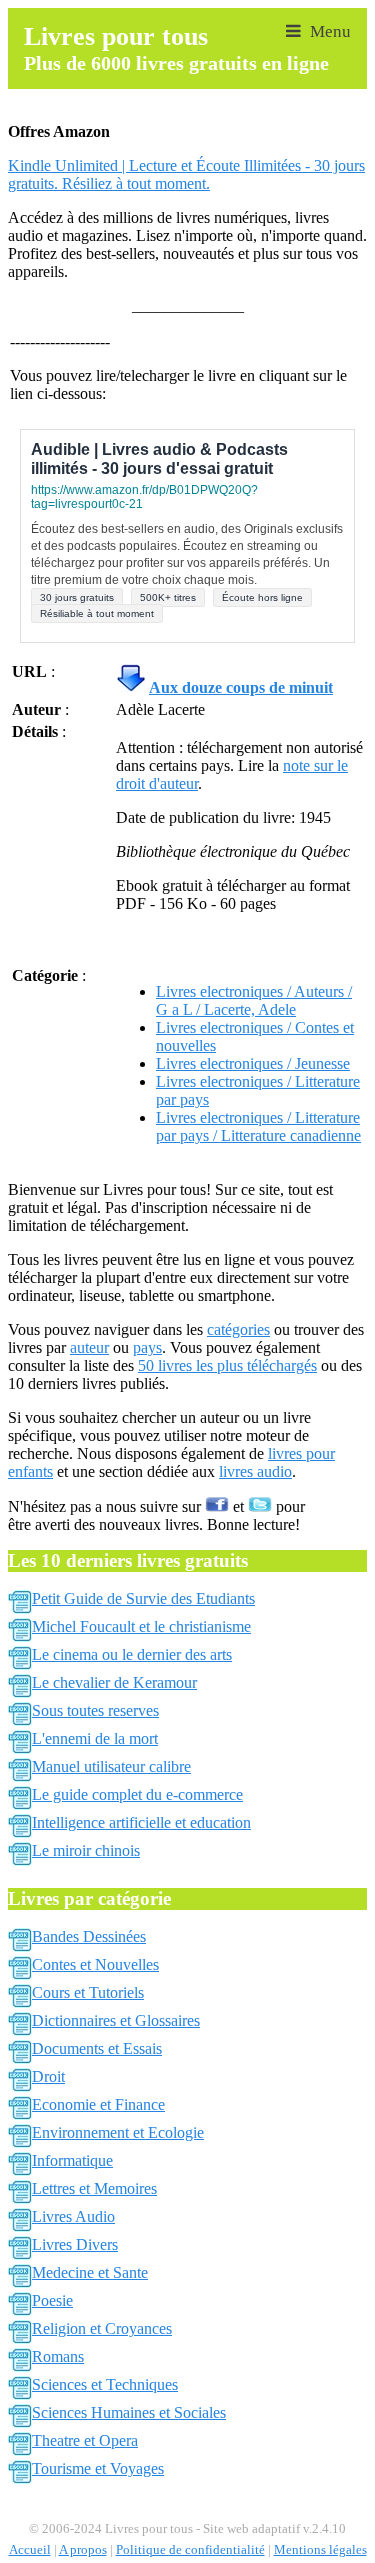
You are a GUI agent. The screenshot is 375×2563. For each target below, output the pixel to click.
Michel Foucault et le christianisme (141, 1626)
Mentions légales (320, 2550)
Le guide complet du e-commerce (137, 1794)
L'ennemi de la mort (95, 1738)
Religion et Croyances (102, 2328)
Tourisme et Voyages (98, 2468)
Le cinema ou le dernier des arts (132, 1654)
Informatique (72, 2160)
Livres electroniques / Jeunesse (253, 1063)
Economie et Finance (98, 2104)
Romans (58, 2356)
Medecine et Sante (90, 2272)
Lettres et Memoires (94, 2188)
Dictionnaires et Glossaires (116, 2020)
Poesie (52, 2300)
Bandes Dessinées (89, 1936)
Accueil (30, 2550)
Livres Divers (75, 2244)
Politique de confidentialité (190, 2550)
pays (147, 1347)
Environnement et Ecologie (118, 2132)
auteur (89, 1347)
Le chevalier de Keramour (114, 1682)
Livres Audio (73, 2216)
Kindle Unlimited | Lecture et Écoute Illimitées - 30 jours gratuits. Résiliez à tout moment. (186, 174)
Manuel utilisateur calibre (111, 1766)
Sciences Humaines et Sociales (129, 2412)
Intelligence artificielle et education (141, 1822)
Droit (48, 2076)
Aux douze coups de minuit (241, 687)
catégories (238, 1329)
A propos (83, 2550)
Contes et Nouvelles (95, 1964)
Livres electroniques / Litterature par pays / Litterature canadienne (258, 1126)
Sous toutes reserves (95, 1710)
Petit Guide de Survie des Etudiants (143, 1598)
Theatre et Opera (85, 2440)
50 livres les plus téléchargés (227, 1365)
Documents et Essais (97, 2048)
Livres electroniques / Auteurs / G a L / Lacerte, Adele (254, 1000)
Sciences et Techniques (105, 2384)
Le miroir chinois (86, 1850)
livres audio (255, 1471)
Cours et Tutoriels (88, 1992)
